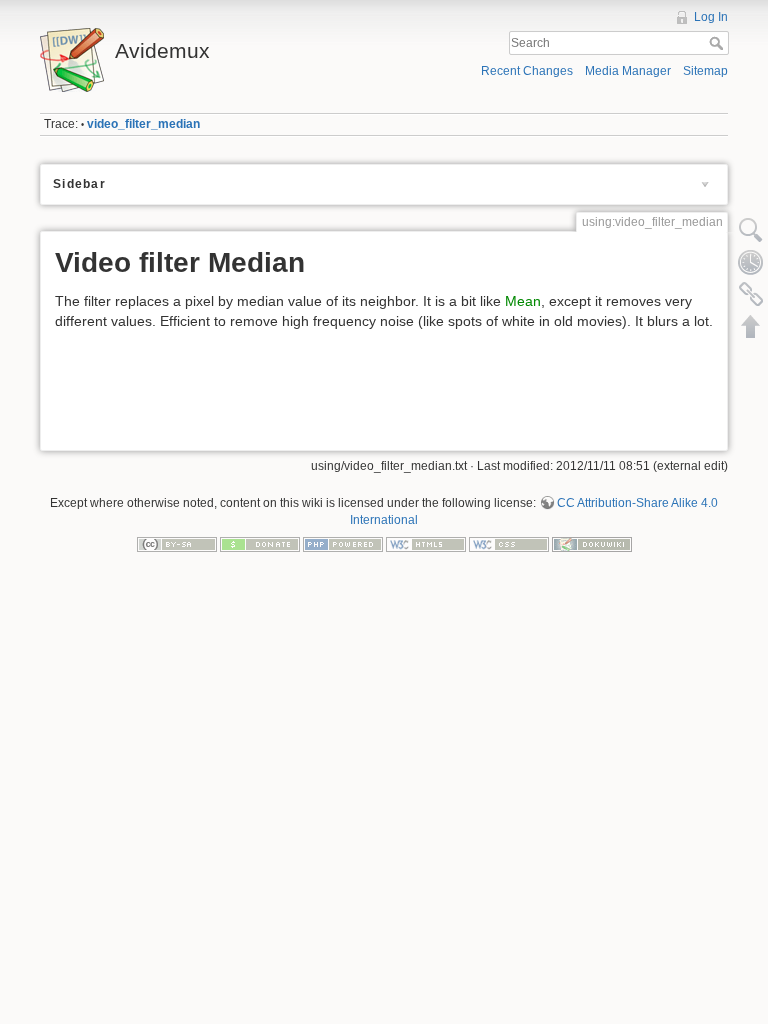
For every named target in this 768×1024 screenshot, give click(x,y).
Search (718, 43)
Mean (523, 301)
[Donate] (260, 544)
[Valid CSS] (509, 544)
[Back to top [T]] (751, 326)
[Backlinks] (751, 294)
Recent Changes (527, 71)
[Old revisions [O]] (751, 262)
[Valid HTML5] (426, 544)
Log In (711, 17)
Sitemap (705, 71)
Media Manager (628, 71)
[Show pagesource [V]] (751, 230)
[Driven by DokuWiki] (592, 544)
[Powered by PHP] (343, 544)
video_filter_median (143, 124)
